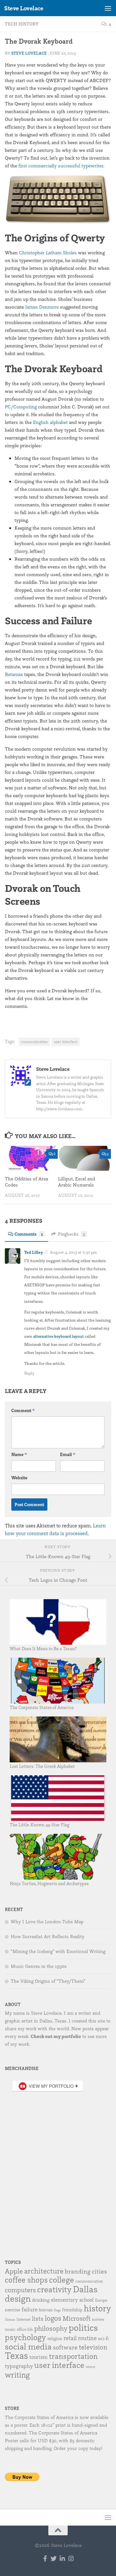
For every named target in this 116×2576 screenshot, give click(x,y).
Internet (24, 2319)
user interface (66, 1042)
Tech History (22, 24)
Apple (14, 2271)
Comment (23, 1410)
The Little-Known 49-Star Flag (39, 1825)
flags (57, 2310)
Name (19, 1454)
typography (19, 2366)
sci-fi (103, 2338)
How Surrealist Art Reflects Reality (48, 1937)
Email (68, 1454)
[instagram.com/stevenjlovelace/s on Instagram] (71, 2558)
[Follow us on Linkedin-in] (62, 2558)
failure (29, 2309)
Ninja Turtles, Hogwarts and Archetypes (49, 1883)
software (65, 2347)
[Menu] (108, 8)
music (10, 2329)
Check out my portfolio (56, 2036)
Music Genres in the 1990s (39, 1966)
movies (98, 2319)
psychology (25, 2337)
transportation (73, 2356)
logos (53, 2318)
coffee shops (26, 2280)
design (18, 2298)
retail (70, 2338)
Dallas (85, 2289)
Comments (29, 1234)
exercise (13, 2310)
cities (99, 2271)
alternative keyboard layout (58, 1336)
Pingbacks (71, 1234)
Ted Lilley (34, 1252)
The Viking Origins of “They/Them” (48, 1981)
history (97, 2308)
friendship (72, 2310)
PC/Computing (21, 407)
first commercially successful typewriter (61, 166)
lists (38, 2318)
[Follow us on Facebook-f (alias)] (45, 2558)
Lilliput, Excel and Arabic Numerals (77, 1182)
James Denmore (42, 307)
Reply (29, 1373)
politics (83, 2327)
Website (19, 1478)
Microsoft (77, 2318)
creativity (54, 2289)
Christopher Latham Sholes (48, 253)
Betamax (14, 674)
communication (34, 1042)
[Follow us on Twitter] (54, 2558)
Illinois (10, 2320)
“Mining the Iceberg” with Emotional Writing (58, 1951)
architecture (44, 2271)
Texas (16, 2355)
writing (17, 2375)
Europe (101, 2300)
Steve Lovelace (24, 8)
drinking (41, 2300)
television (93, 2347)
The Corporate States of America (42, 1707)
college (62, 2280)
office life (25, 2329)
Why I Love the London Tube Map (47, 1922)
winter (91, 2367)
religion (55, 2338)
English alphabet (50, 422)
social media (28, 2346)
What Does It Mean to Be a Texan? (43, 1648)
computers (20, 2290)
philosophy (51, 2328)
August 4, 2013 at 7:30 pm (73, 1252)
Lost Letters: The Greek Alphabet (42, 1766)
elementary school (72, 2300)
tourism (39, 2357)
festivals (46, 2310)
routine (87, 2338)
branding (78, 2271)
